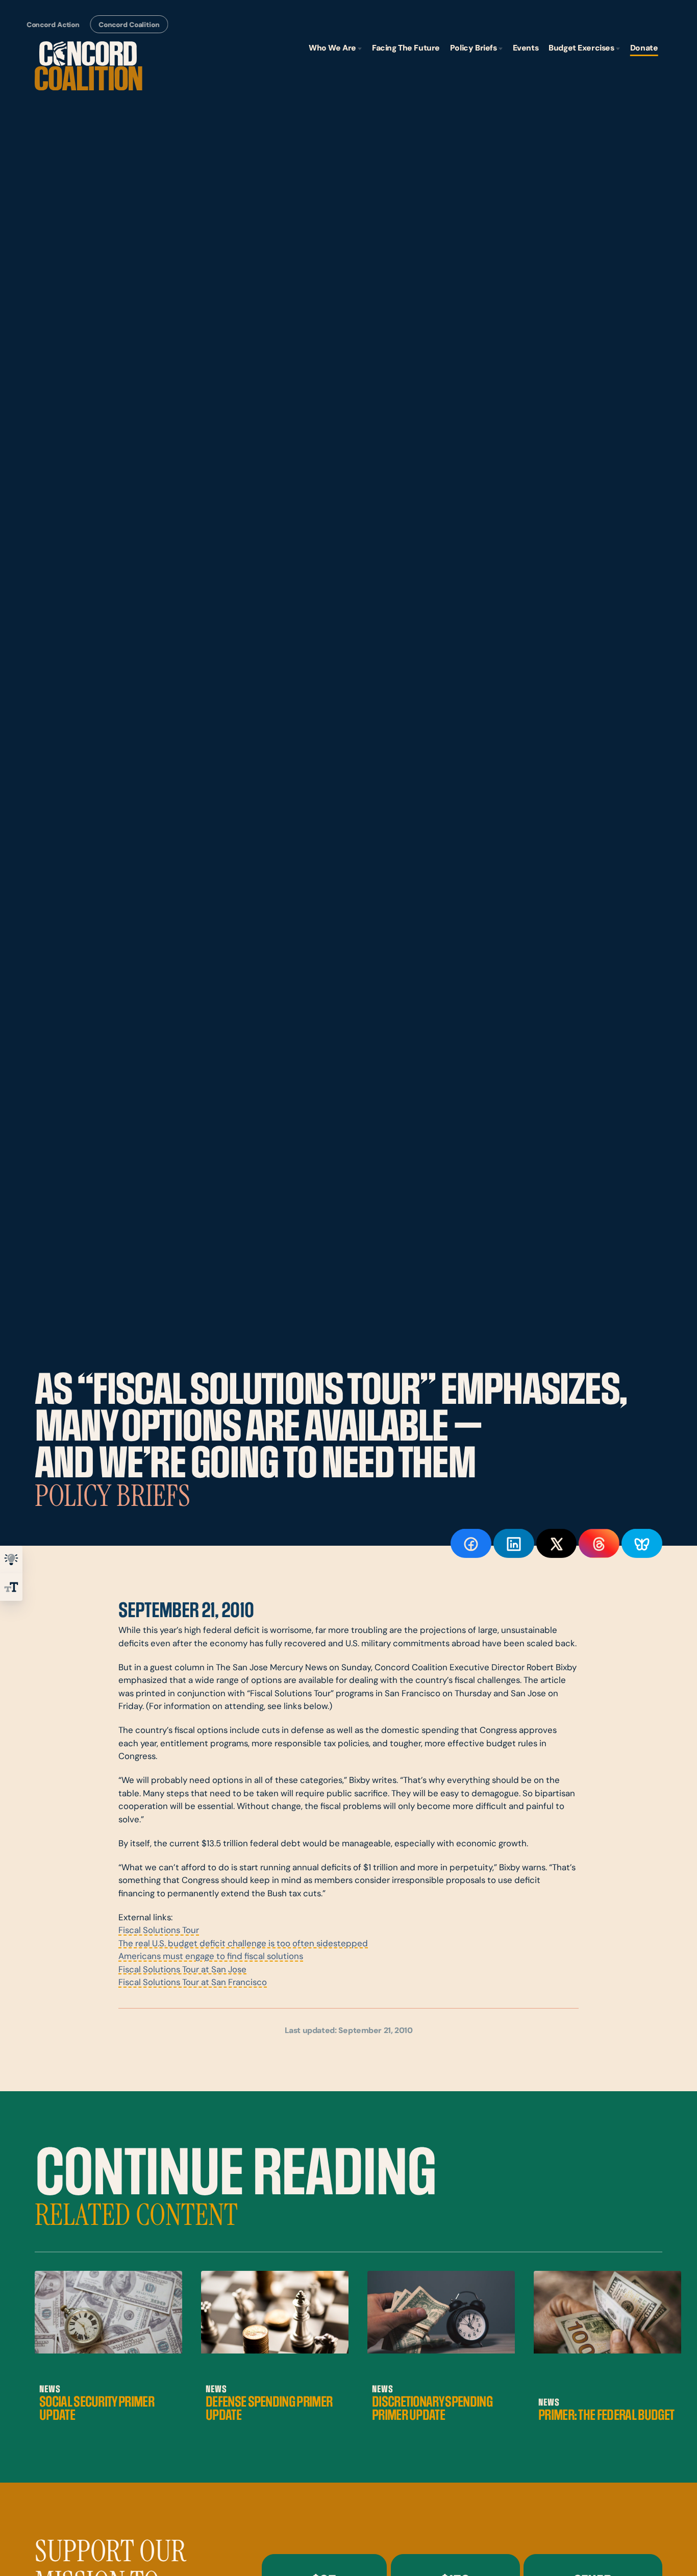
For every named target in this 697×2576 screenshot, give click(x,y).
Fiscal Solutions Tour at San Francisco (193, 1983)
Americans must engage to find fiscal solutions (211, 1957)
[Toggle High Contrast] (11, 1559)
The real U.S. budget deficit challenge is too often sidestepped (243, 1944)
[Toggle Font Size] (11, 1587)
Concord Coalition (129, 25)
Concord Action (53, 25)
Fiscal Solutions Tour (159, 1931)
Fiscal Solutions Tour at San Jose (182, 1970)
